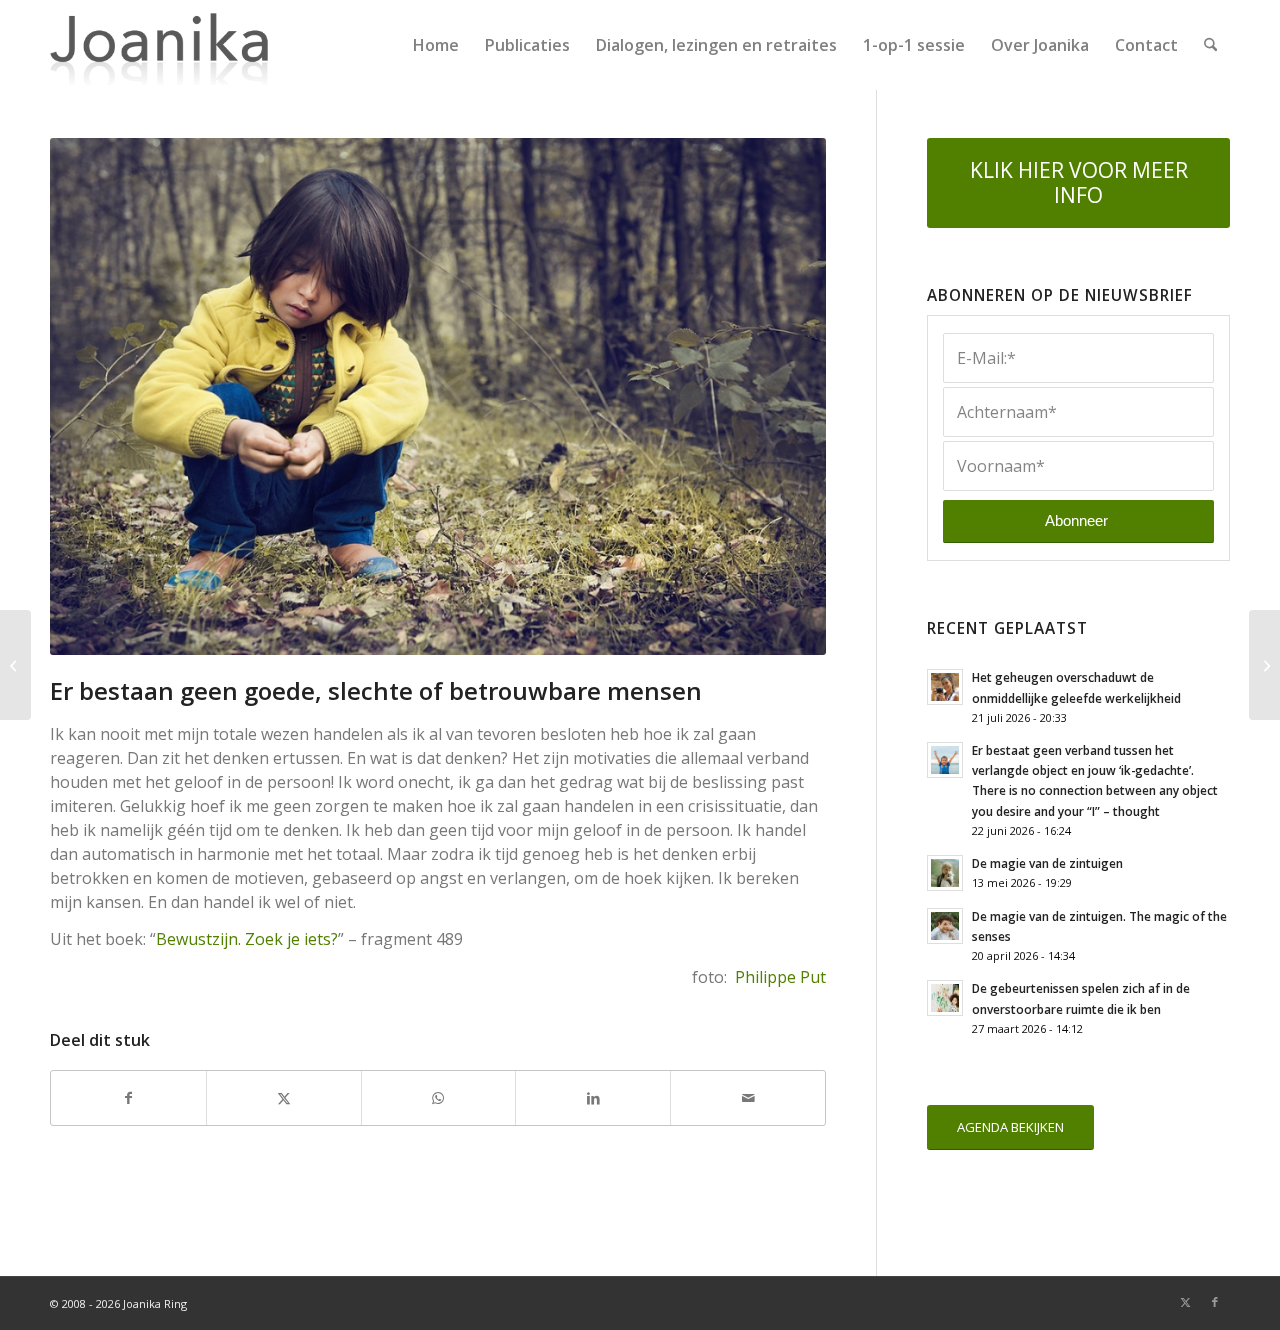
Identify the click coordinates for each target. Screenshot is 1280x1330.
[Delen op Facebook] (128, 1098)
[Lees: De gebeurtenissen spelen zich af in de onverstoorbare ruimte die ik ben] (945, 998)
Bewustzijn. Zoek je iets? (247, 939)
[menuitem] (436, 45)
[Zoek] (1210, 45)
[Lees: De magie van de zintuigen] (945, 873)
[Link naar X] (1185, 1302)
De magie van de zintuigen (1047, 863)
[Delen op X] (284, 1098)
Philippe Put (780, 977)
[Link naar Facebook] (1215, 1302)
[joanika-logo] (159, 45)
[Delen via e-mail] (748, 1098)
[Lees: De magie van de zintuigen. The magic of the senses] (945, 926)
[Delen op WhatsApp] (439, 1098)
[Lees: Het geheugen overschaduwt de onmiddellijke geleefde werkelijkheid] (945, 687)
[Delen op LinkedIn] (593, 1098)
